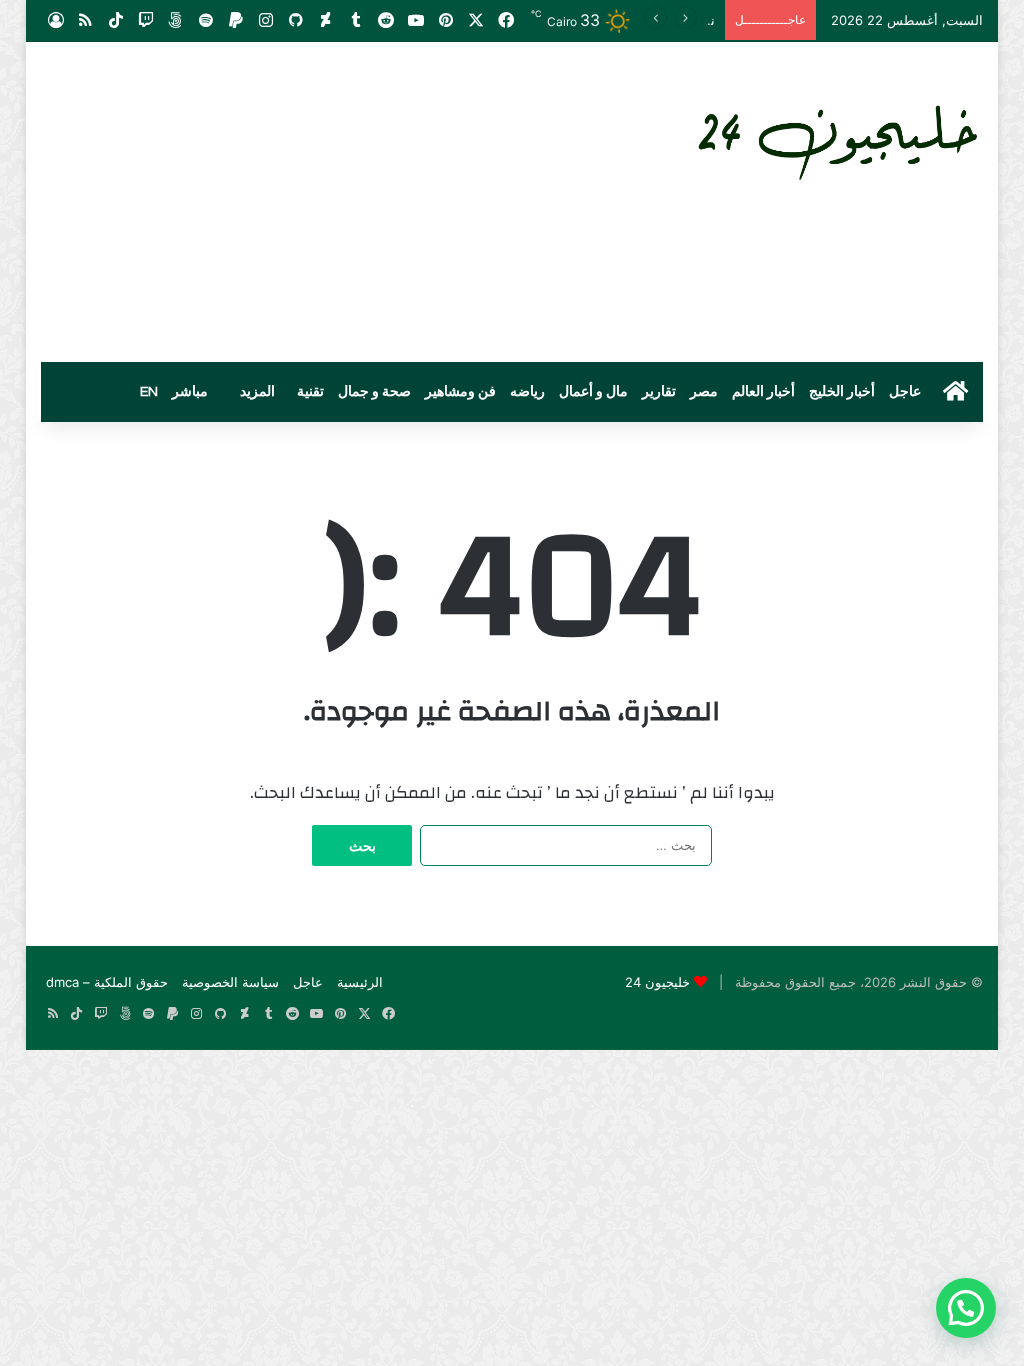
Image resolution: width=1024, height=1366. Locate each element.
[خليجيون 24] (836, 138)
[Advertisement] (349, 202)
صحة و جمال (374, 392)
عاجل (905, 392)
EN (149, 392)
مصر (704, 392)
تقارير (659, 392)
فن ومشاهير (460, 392)
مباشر (190, 392)
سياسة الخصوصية (230, 982)
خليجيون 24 (657, 982)
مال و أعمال (593, 392)
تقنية (310, 392)
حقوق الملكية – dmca (107, 982)
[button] (966, 1308)
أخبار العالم (763, 392)
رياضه (527, 392)
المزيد (257, 392)
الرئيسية (360, 982)
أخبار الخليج (842, 392)
